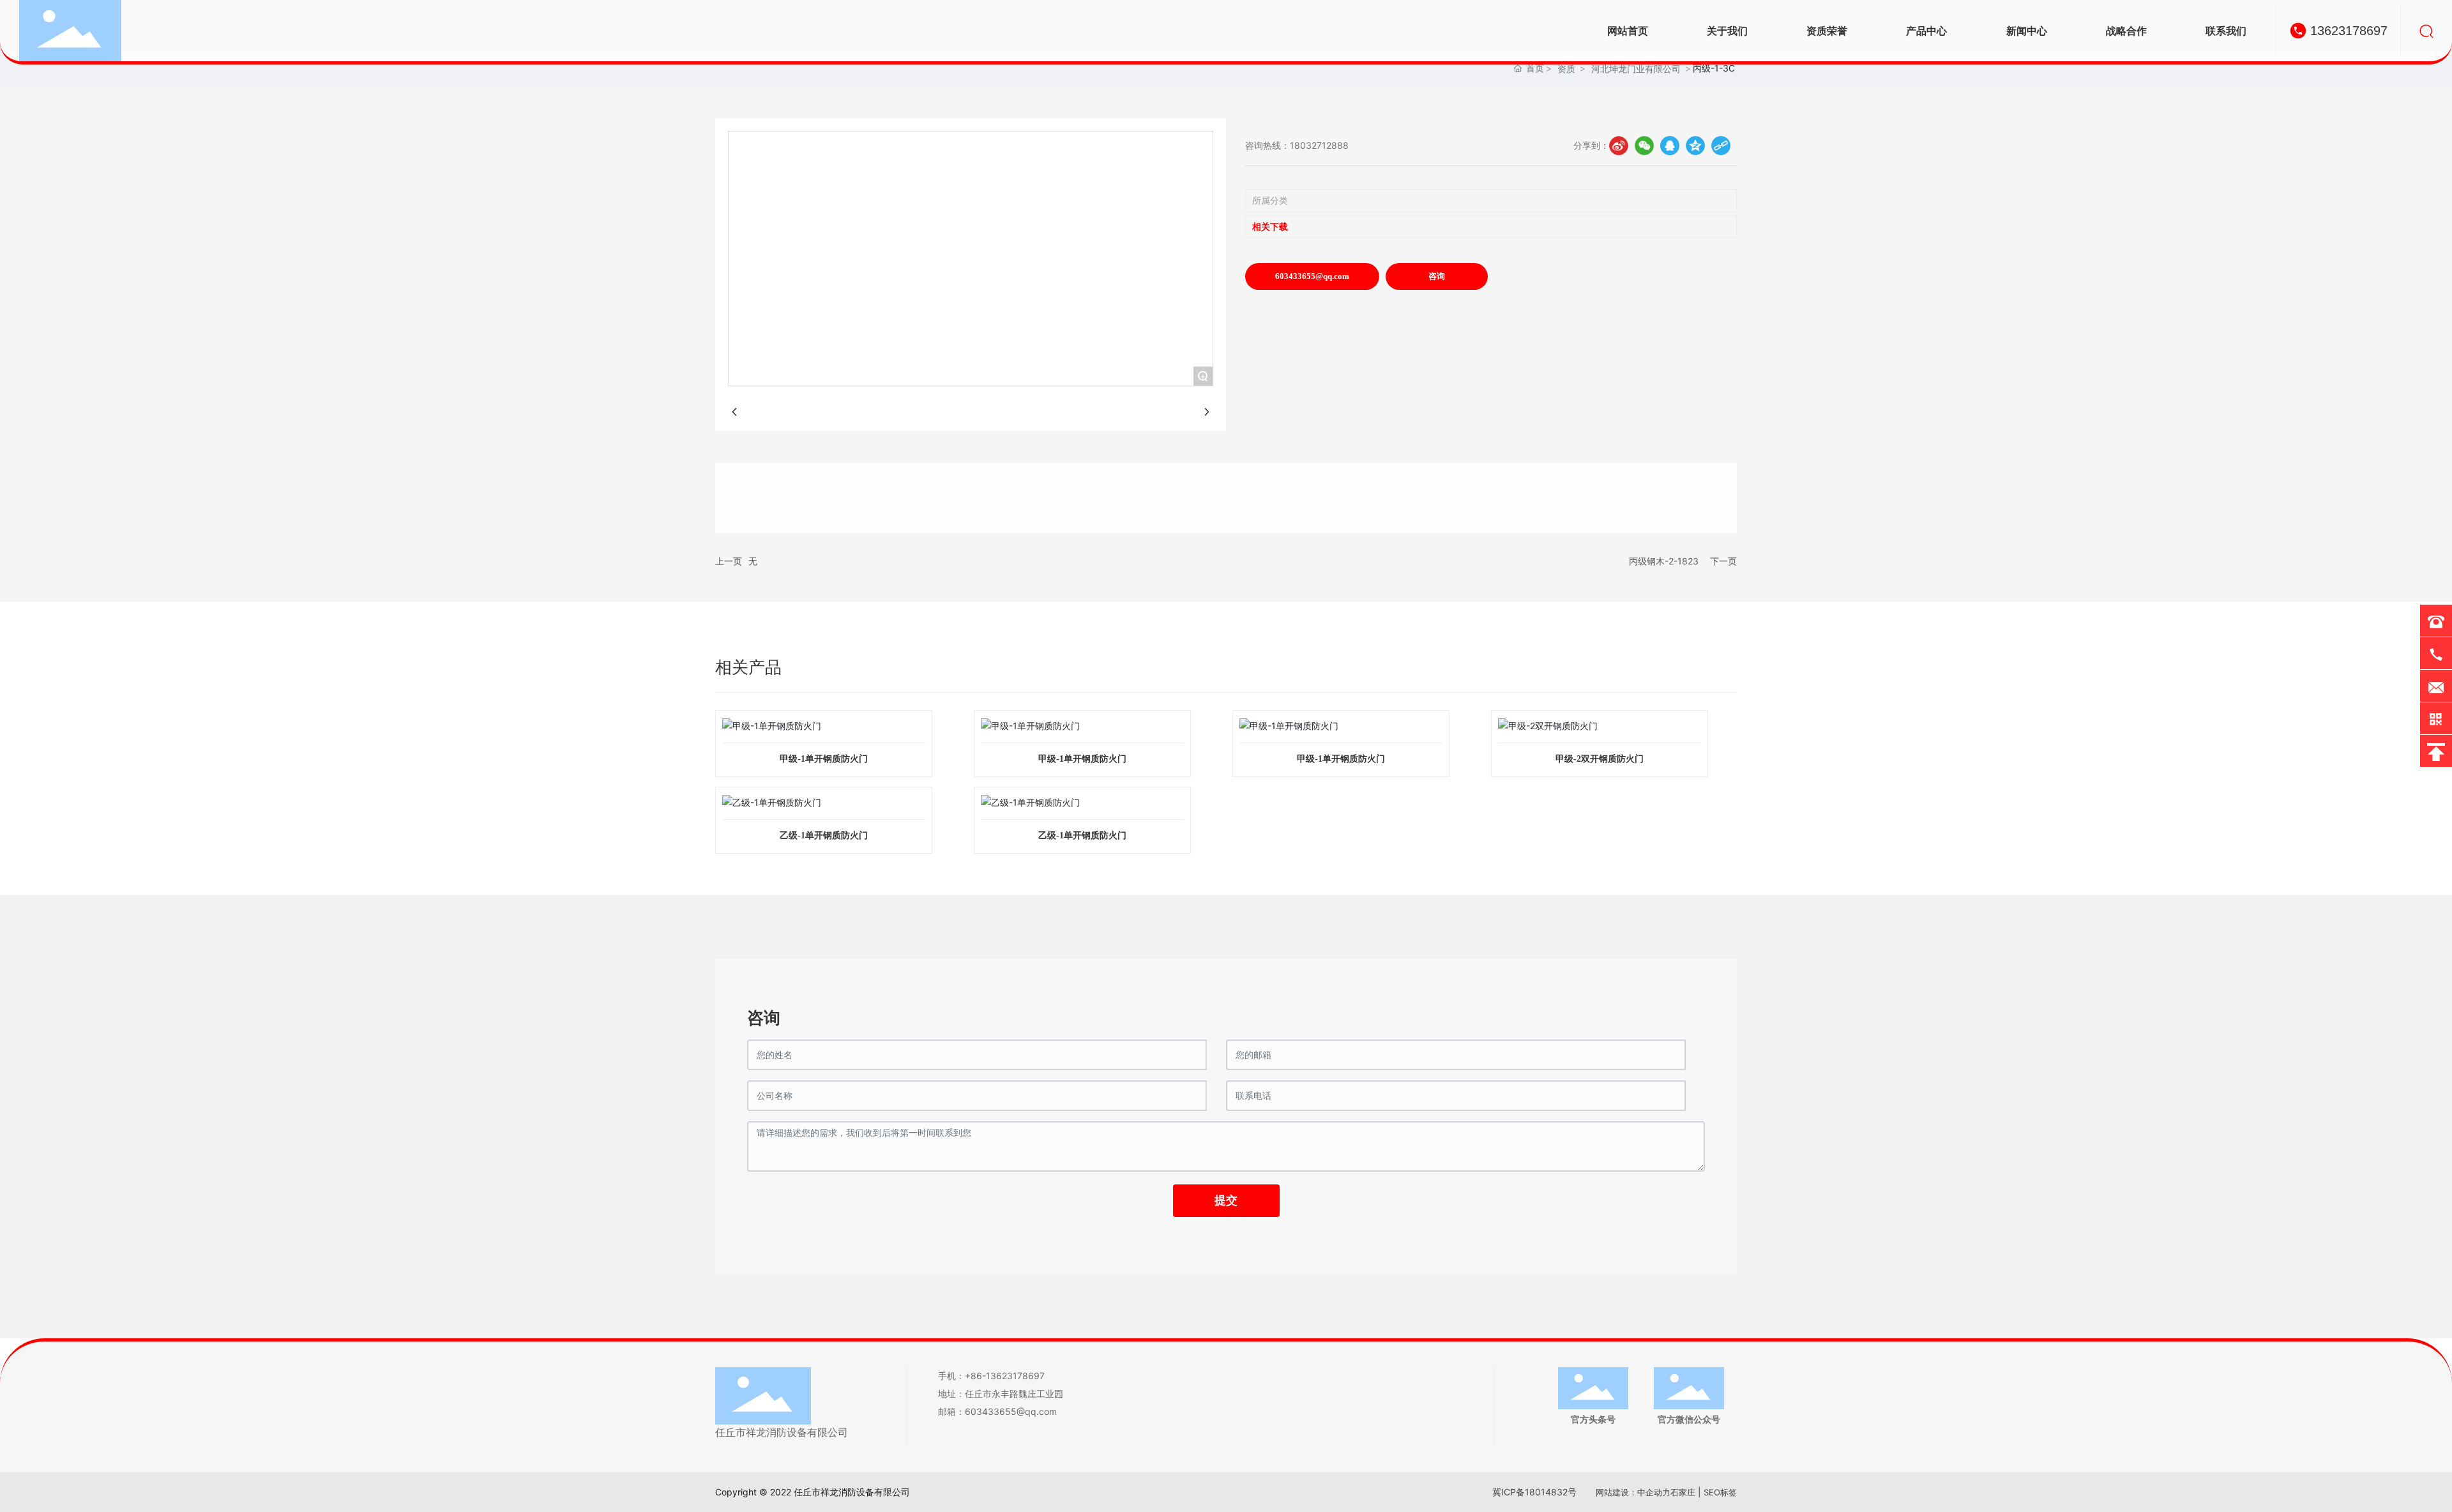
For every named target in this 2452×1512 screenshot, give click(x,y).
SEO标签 (1720, 1492)
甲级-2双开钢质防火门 (1600, 759)
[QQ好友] (1670, 146)
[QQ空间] (1695, 146)
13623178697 (2349, 31)
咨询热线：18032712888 (1297, 145)
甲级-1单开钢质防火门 (824, 759)
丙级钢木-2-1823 (1664, 561)
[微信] (1644, 146)
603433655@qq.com (1011, 1411)
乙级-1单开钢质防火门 (824, 835)
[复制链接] (1721, 146)
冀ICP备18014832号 (1534, 1492)
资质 (1566, 69)
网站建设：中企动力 (1633, 1492)
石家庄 (1683, 1492)
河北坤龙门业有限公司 (1636, 69)
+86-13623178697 (1005, 1376)
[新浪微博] (1619, 146)
